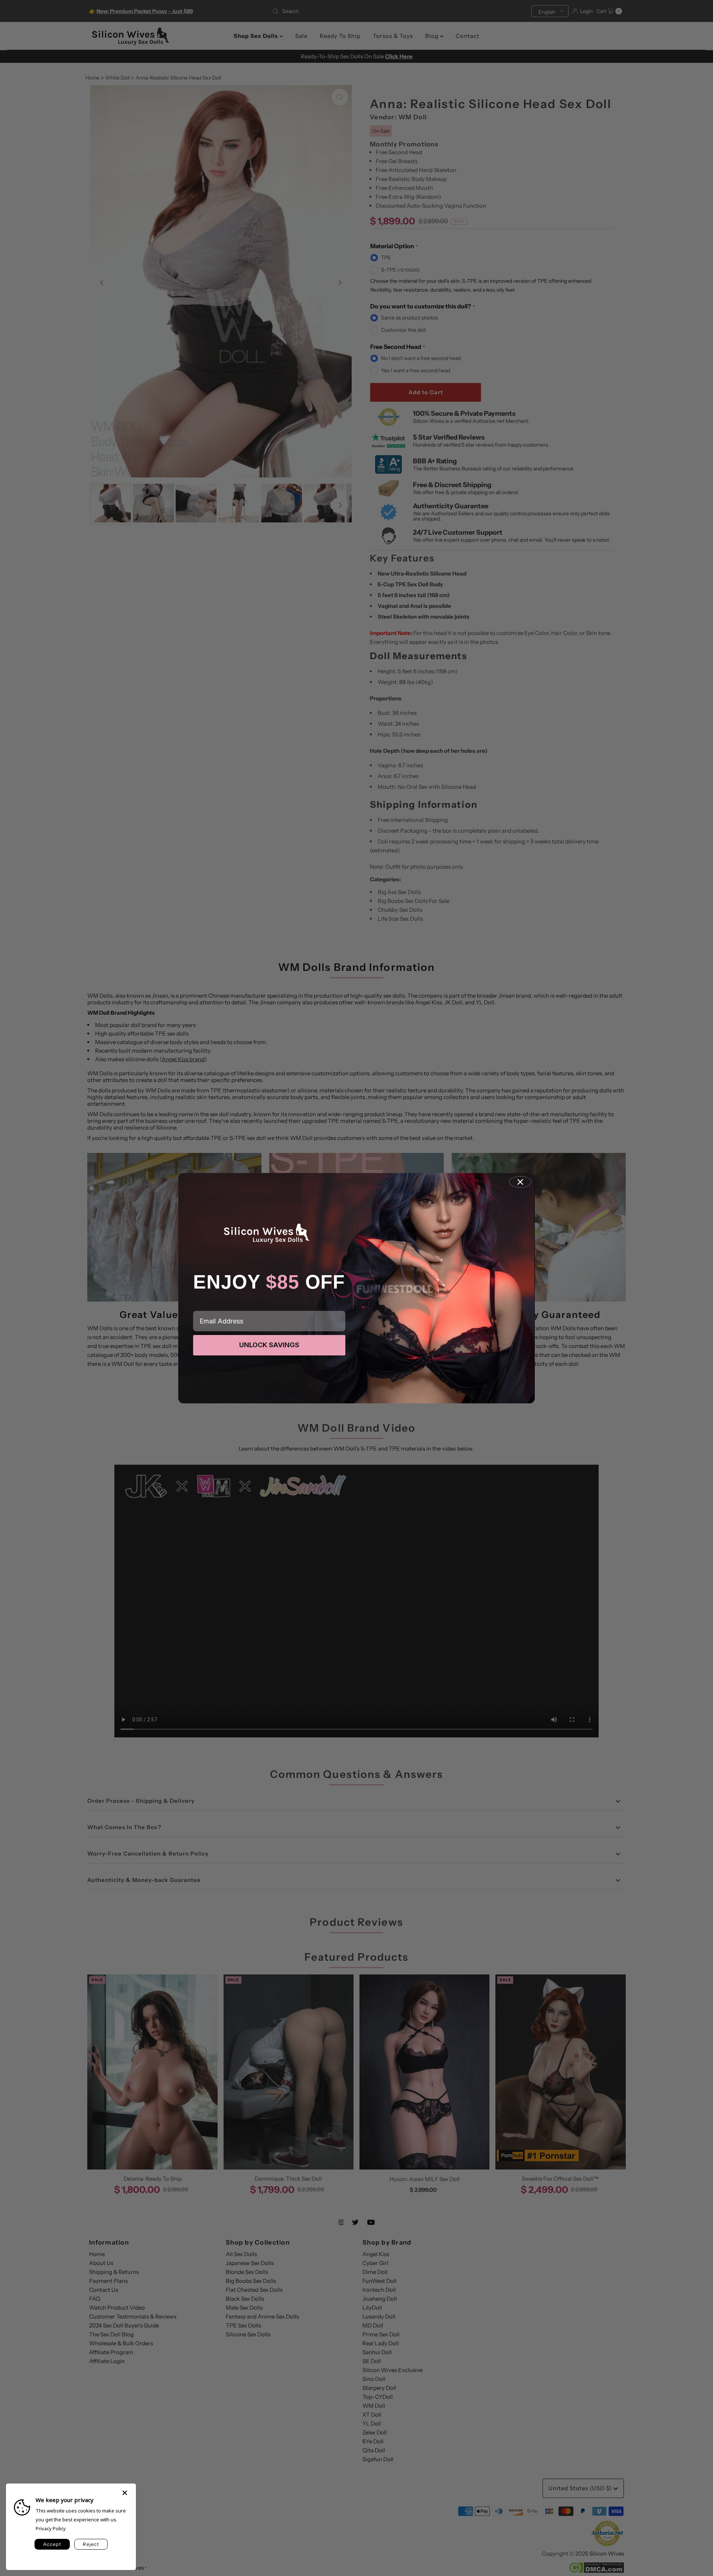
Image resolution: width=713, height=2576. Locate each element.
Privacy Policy (51, 2528)
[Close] (125, 2489)
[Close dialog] (520, 1182)
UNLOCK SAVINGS (269, 1345)
